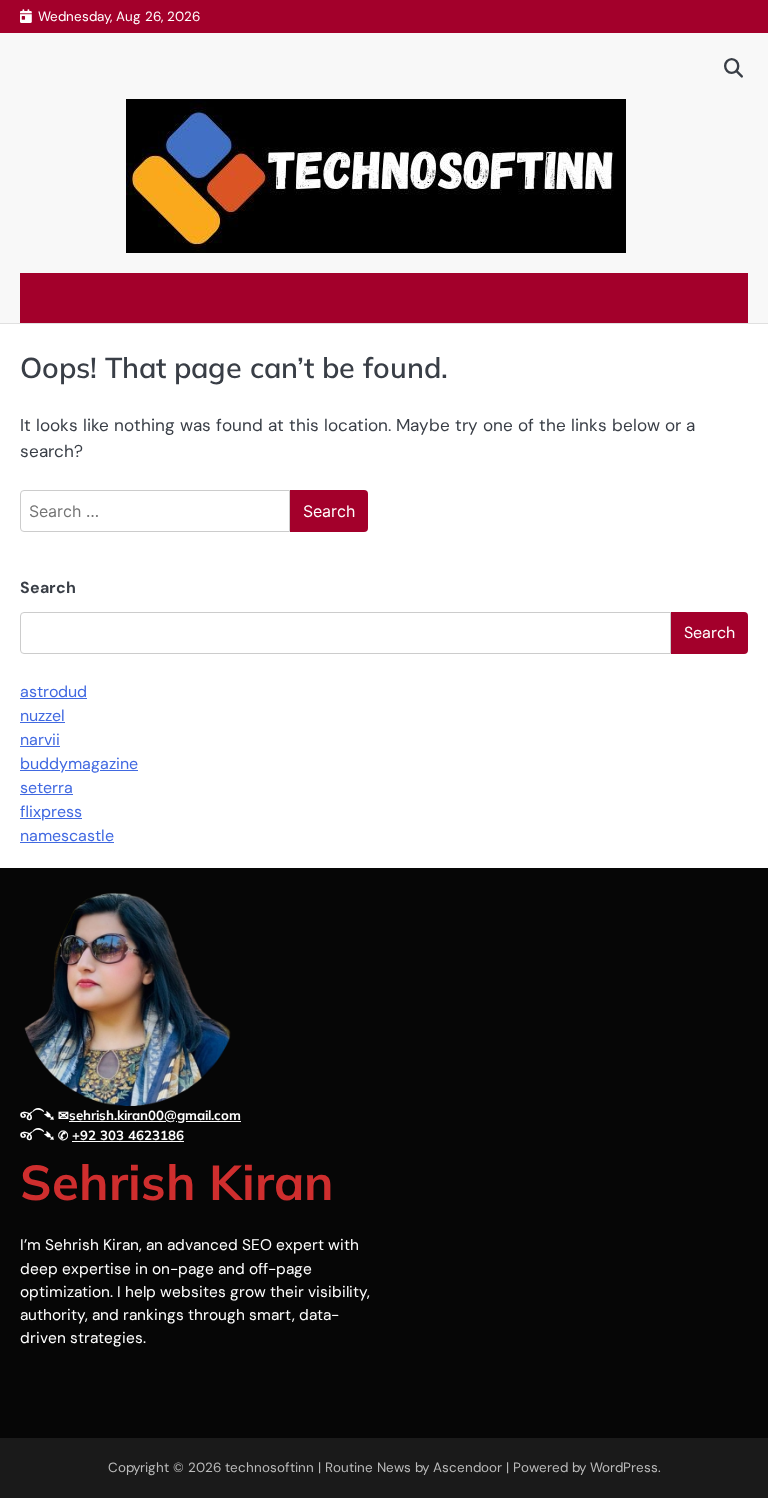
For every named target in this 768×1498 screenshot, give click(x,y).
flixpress (51, 811)
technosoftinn (269, 1467)
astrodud (53, 691)
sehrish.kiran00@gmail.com (155, 1115)
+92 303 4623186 (128, 1135)
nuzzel (42, 715)
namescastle (67, 835)
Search (48, 587)
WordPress (624, 1467)
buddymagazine (79, 763)
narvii (40, 739)
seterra (46, 787)
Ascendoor (467, 1467)
